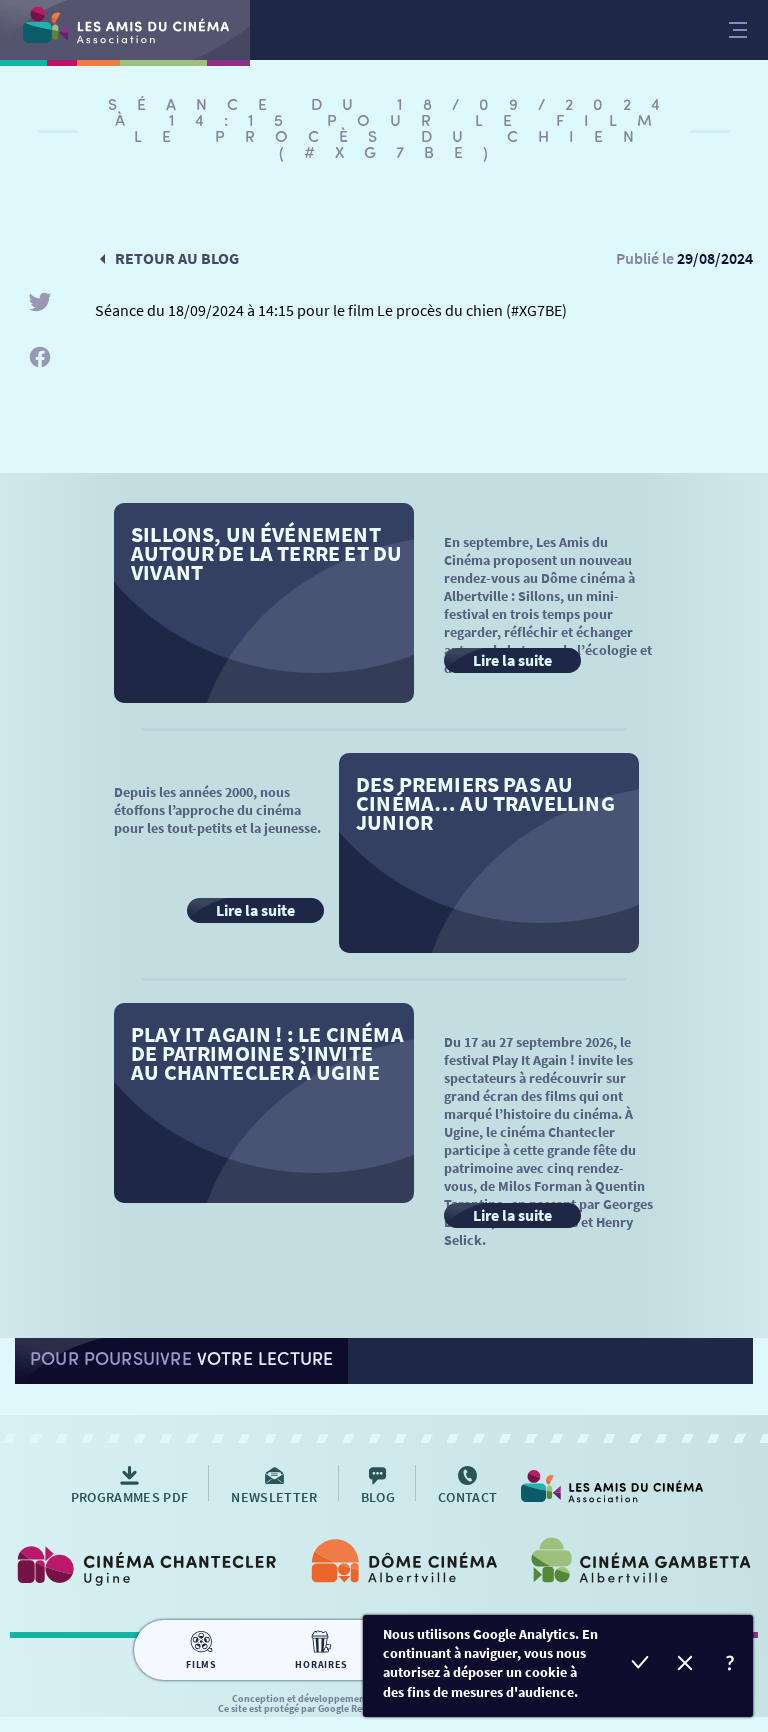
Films (201, 1664)
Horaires (321, 1664)
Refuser (685, 1665)
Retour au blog (177, 258)
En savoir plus (730, 1665)
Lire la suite (512, 660)
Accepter (640, 1665)
